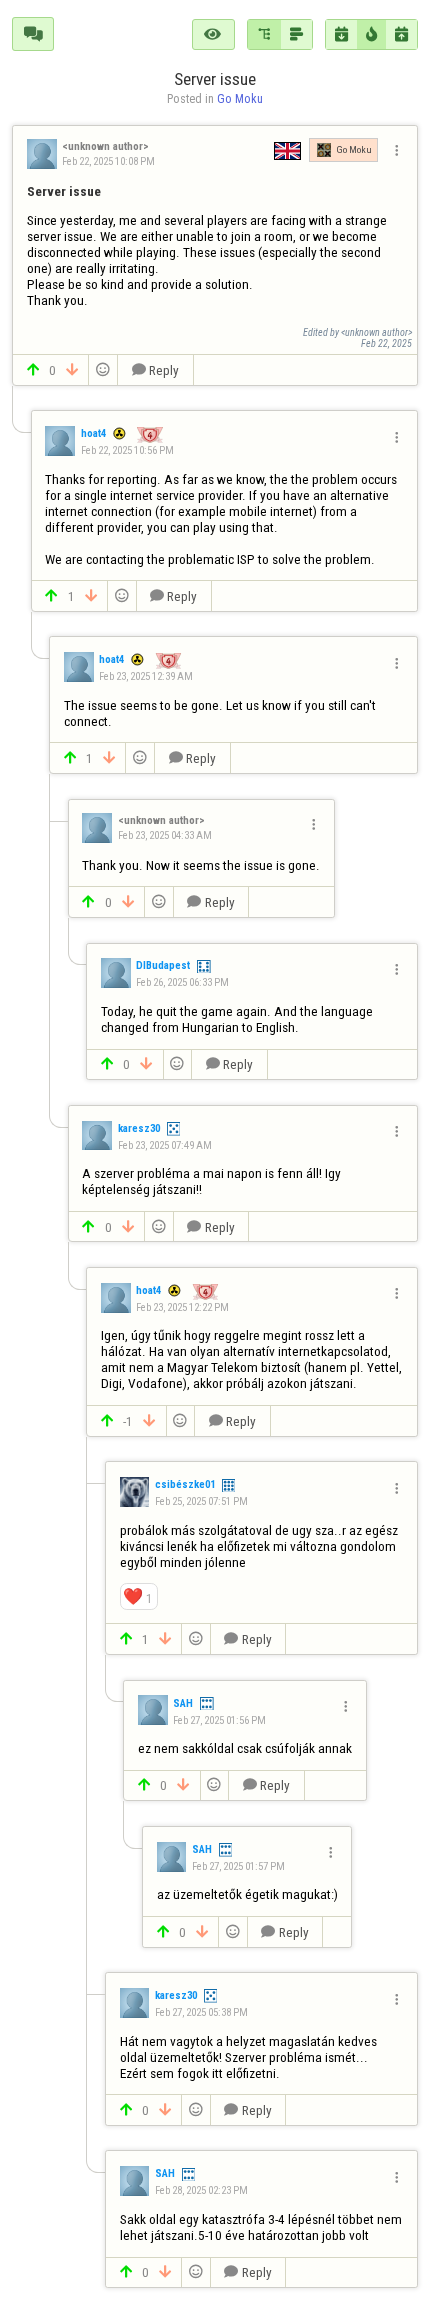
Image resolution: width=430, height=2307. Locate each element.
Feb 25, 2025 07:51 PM (201, 1501)
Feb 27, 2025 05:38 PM (201, 2012)
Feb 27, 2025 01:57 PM (238, 1866)
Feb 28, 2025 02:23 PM (201, 2190)
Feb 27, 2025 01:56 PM (219, 1720)
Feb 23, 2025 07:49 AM (164, 1145)
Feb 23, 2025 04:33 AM (164, 835)
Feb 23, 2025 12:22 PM (182, 1307)
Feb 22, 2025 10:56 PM (127, 450)
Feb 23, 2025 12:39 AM (146, 676)
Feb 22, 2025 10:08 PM (108, 161)
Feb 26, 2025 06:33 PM (182, 982)
